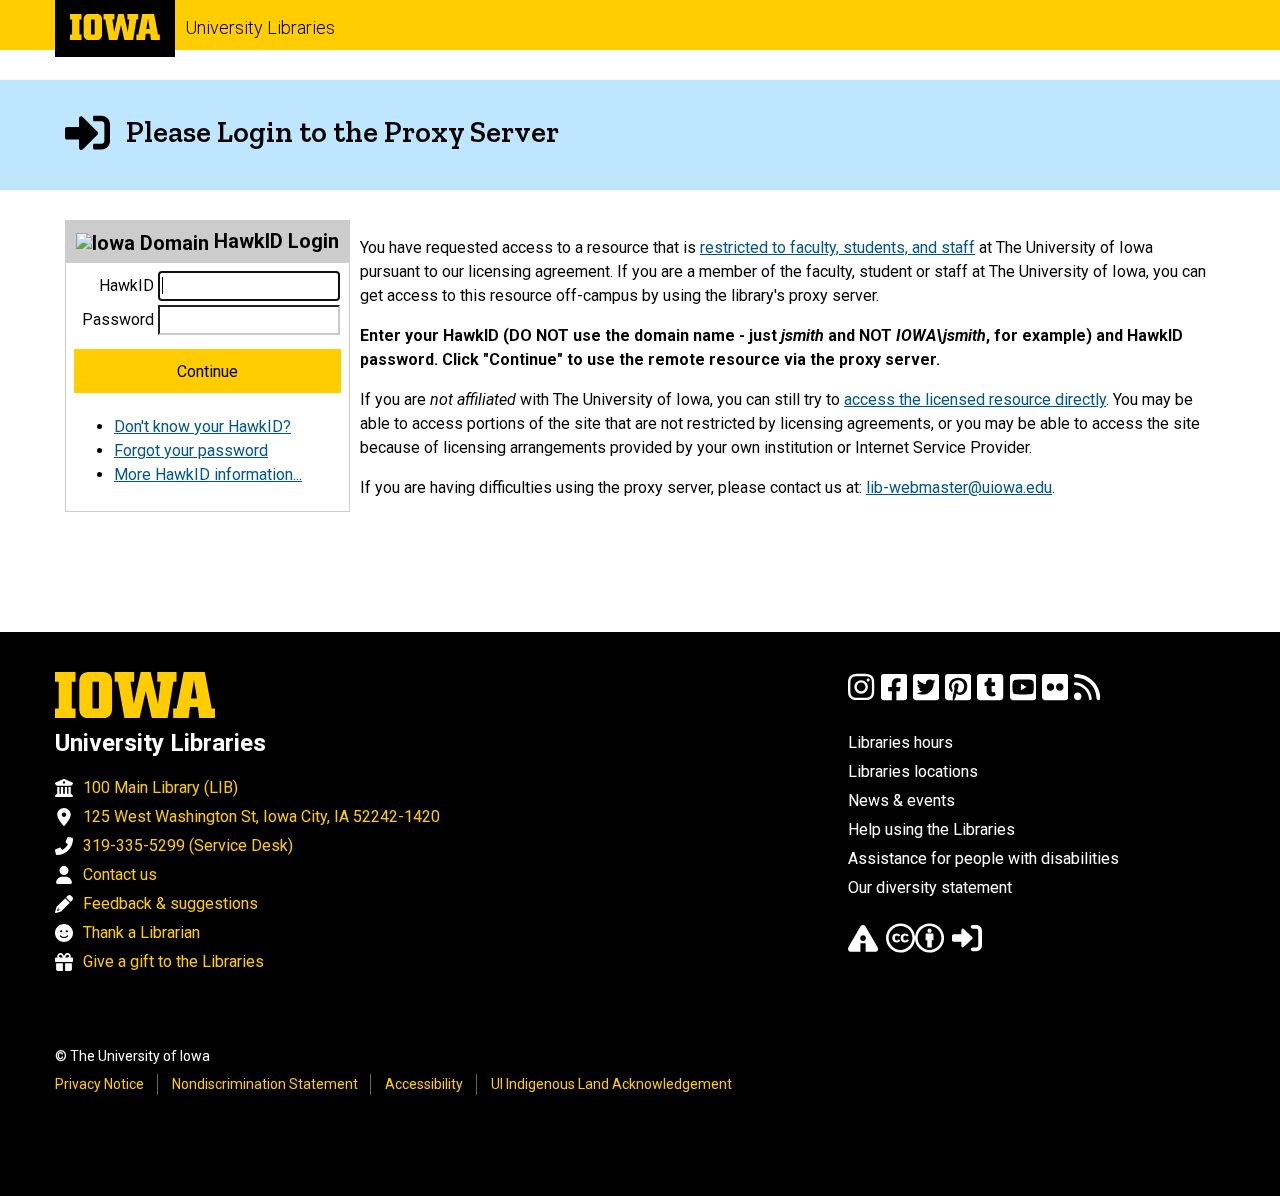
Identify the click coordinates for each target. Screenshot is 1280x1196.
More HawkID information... (208, 474)
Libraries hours (900, 742)
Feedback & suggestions (170, 903)
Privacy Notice (99, 1084)
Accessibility (424, 1084)
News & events (901, 800)
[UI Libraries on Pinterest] (958, 696)
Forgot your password (191, 450)
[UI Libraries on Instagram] (861, 696)
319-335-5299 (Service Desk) (188, 845)
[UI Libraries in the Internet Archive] (863, 947)
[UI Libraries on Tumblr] (990, 696)
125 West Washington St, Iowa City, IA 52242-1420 (261, 816)
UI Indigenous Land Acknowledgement (611, 1084)
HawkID (126, 285)
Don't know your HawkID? (202, 426)
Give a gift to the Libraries (173, 961)
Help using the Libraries (931, 829)
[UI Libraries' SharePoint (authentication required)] (967, 947)
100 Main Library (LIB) (160, 787)
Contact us (120, 874)
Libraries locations (913, 771)
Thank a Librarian (141, 932)
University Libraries (260, 27)
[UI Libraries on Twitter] (926, 696)
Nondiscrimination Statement (265, 1084)
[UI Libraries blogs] (1087, 696)
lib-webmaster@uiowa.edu (959, 487)
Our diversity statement (930, 887)
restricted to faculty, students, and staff (837, 247)
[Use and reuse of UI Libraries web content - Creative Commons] (915, 947)
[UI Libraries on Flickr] (1055, 696)
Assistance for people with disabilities (983, 858)
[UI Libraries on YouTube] (1023, 696)
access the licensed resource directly (975, 399)
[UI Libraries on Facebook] (894, 696)
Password (118, 319)
